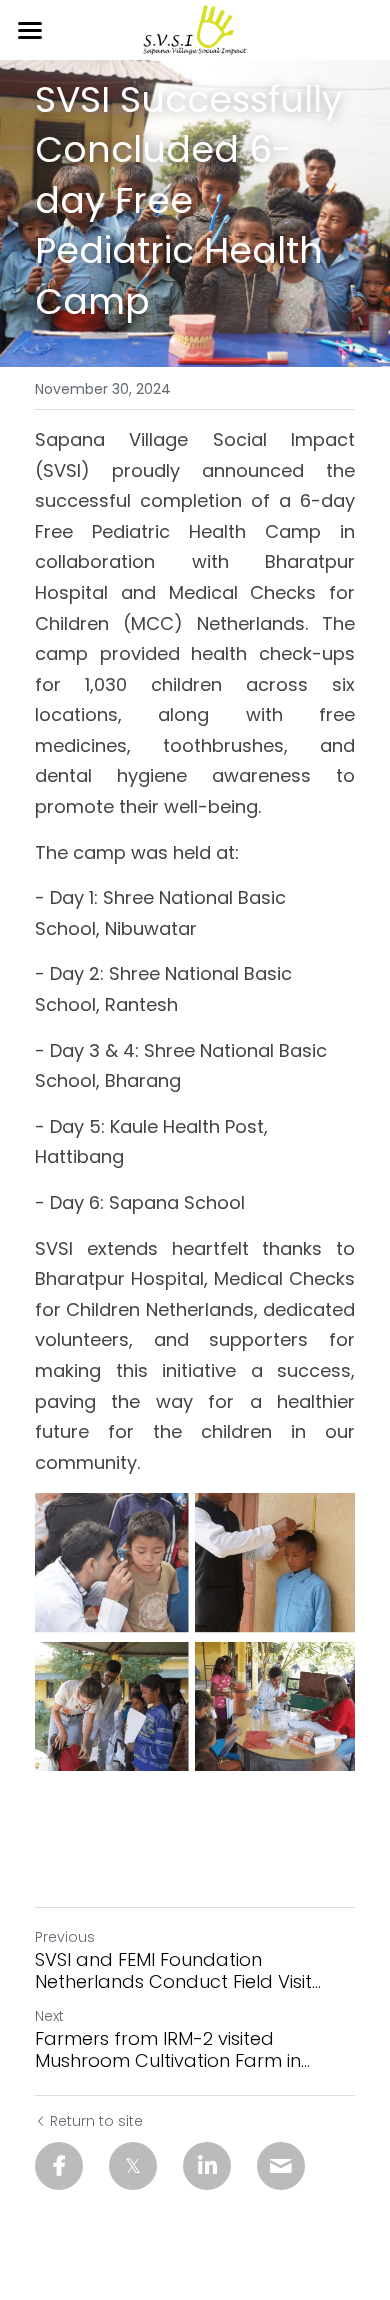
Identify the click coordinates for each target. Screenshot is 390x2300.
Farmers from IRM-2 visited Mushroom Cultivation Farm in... (172, 2050)
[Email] (281, 2166)
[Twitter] (133, 2166)
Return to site (96, 2121)
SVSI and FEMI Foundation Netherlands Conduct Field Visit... (178, 1971)
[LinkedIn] (207, 2166)
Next (49, 2016)
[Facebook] (59, 2166)
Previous (65, 1937)
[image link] (195, 28)
